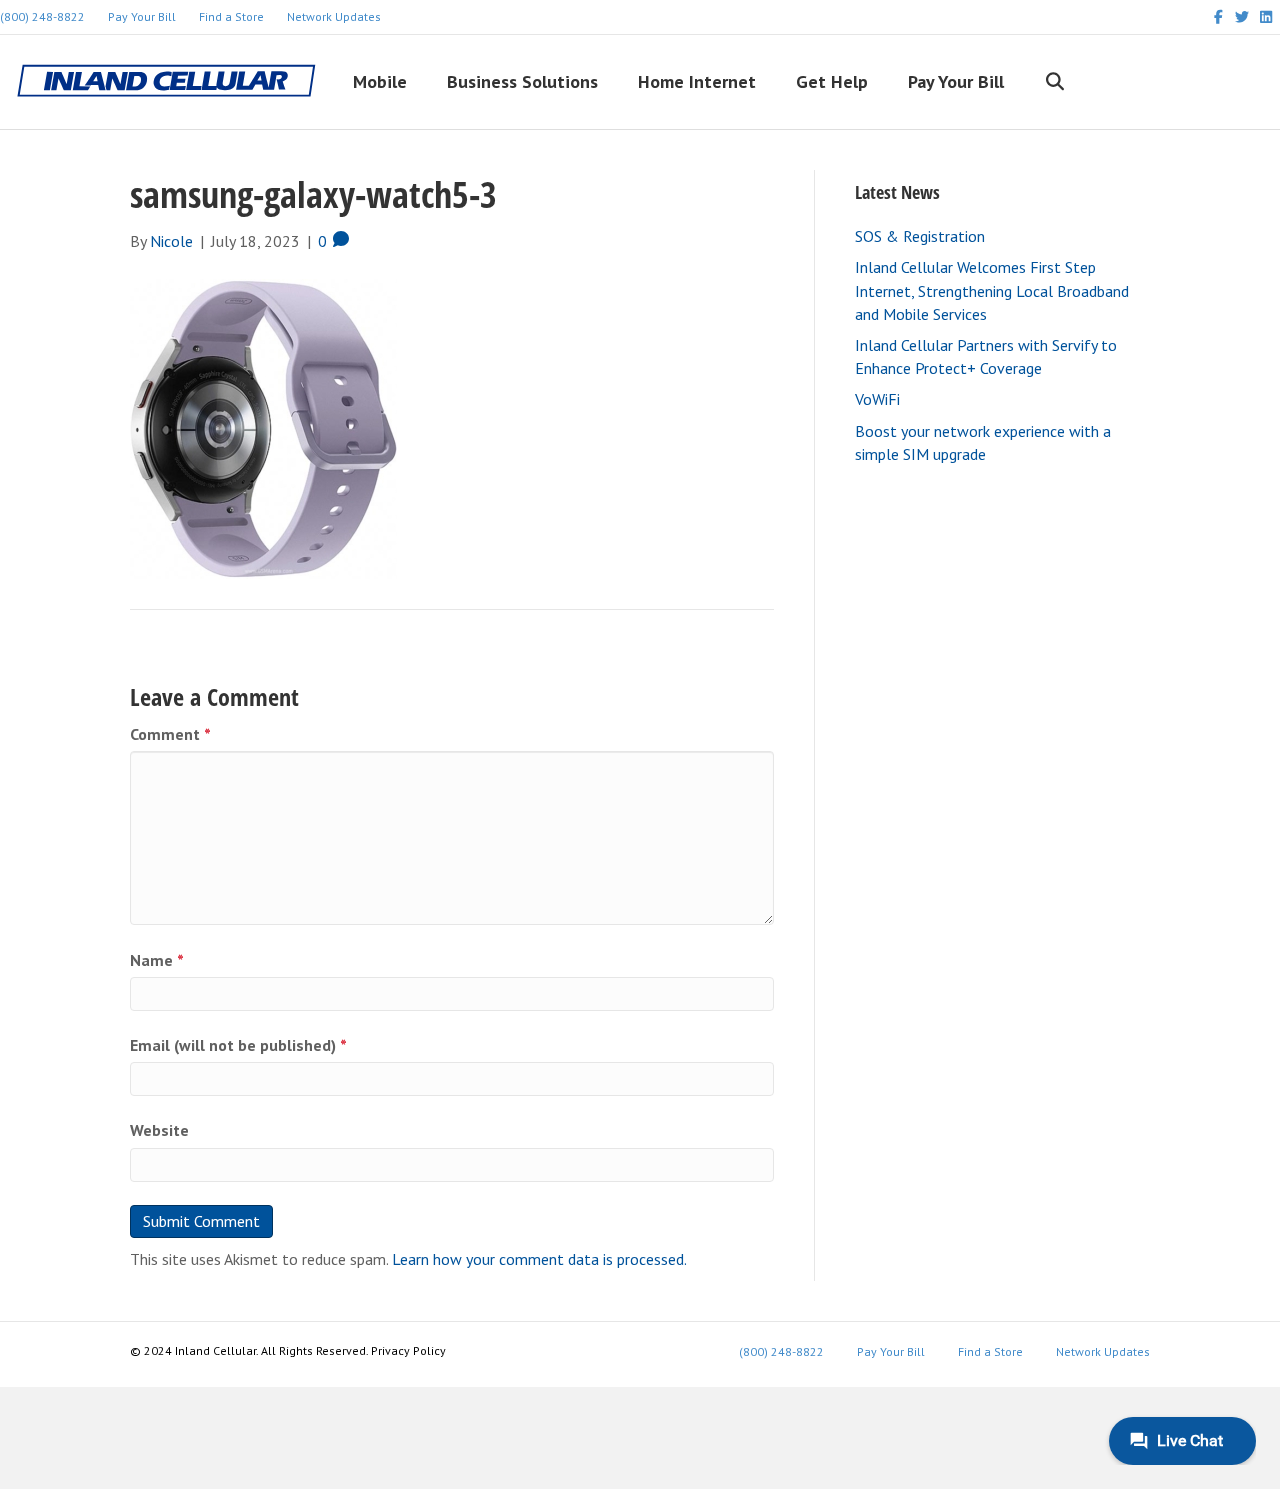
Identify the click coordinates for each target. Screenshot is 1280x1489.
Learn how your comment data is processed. (539, 1259)
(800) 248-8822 (781, 1351)
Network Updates (334, 16)
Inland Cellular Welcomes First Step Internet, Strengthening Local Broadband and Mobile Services (992, 290)
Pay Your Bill (142, 16)
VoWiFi (877, 399)
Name (157, 960)
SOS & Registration (920, 236)
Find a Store (231, 16)
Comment (170, 734)
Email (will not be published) (238, 1045)
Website (159, 1130)
